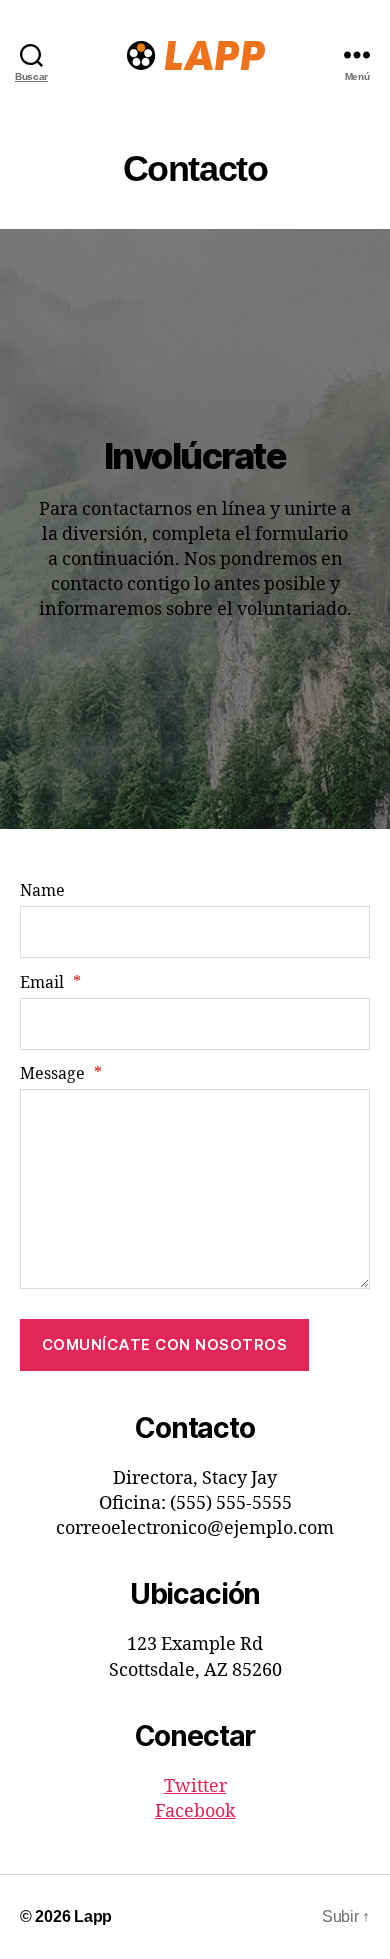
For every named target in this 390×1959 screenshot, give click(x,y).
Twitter (195, 1786)
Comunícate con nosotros (165, 1344)
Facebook (195, 1811)
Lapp (93, 1916)
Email (50, 983)
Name (42, 891)
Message (61, 1074)
